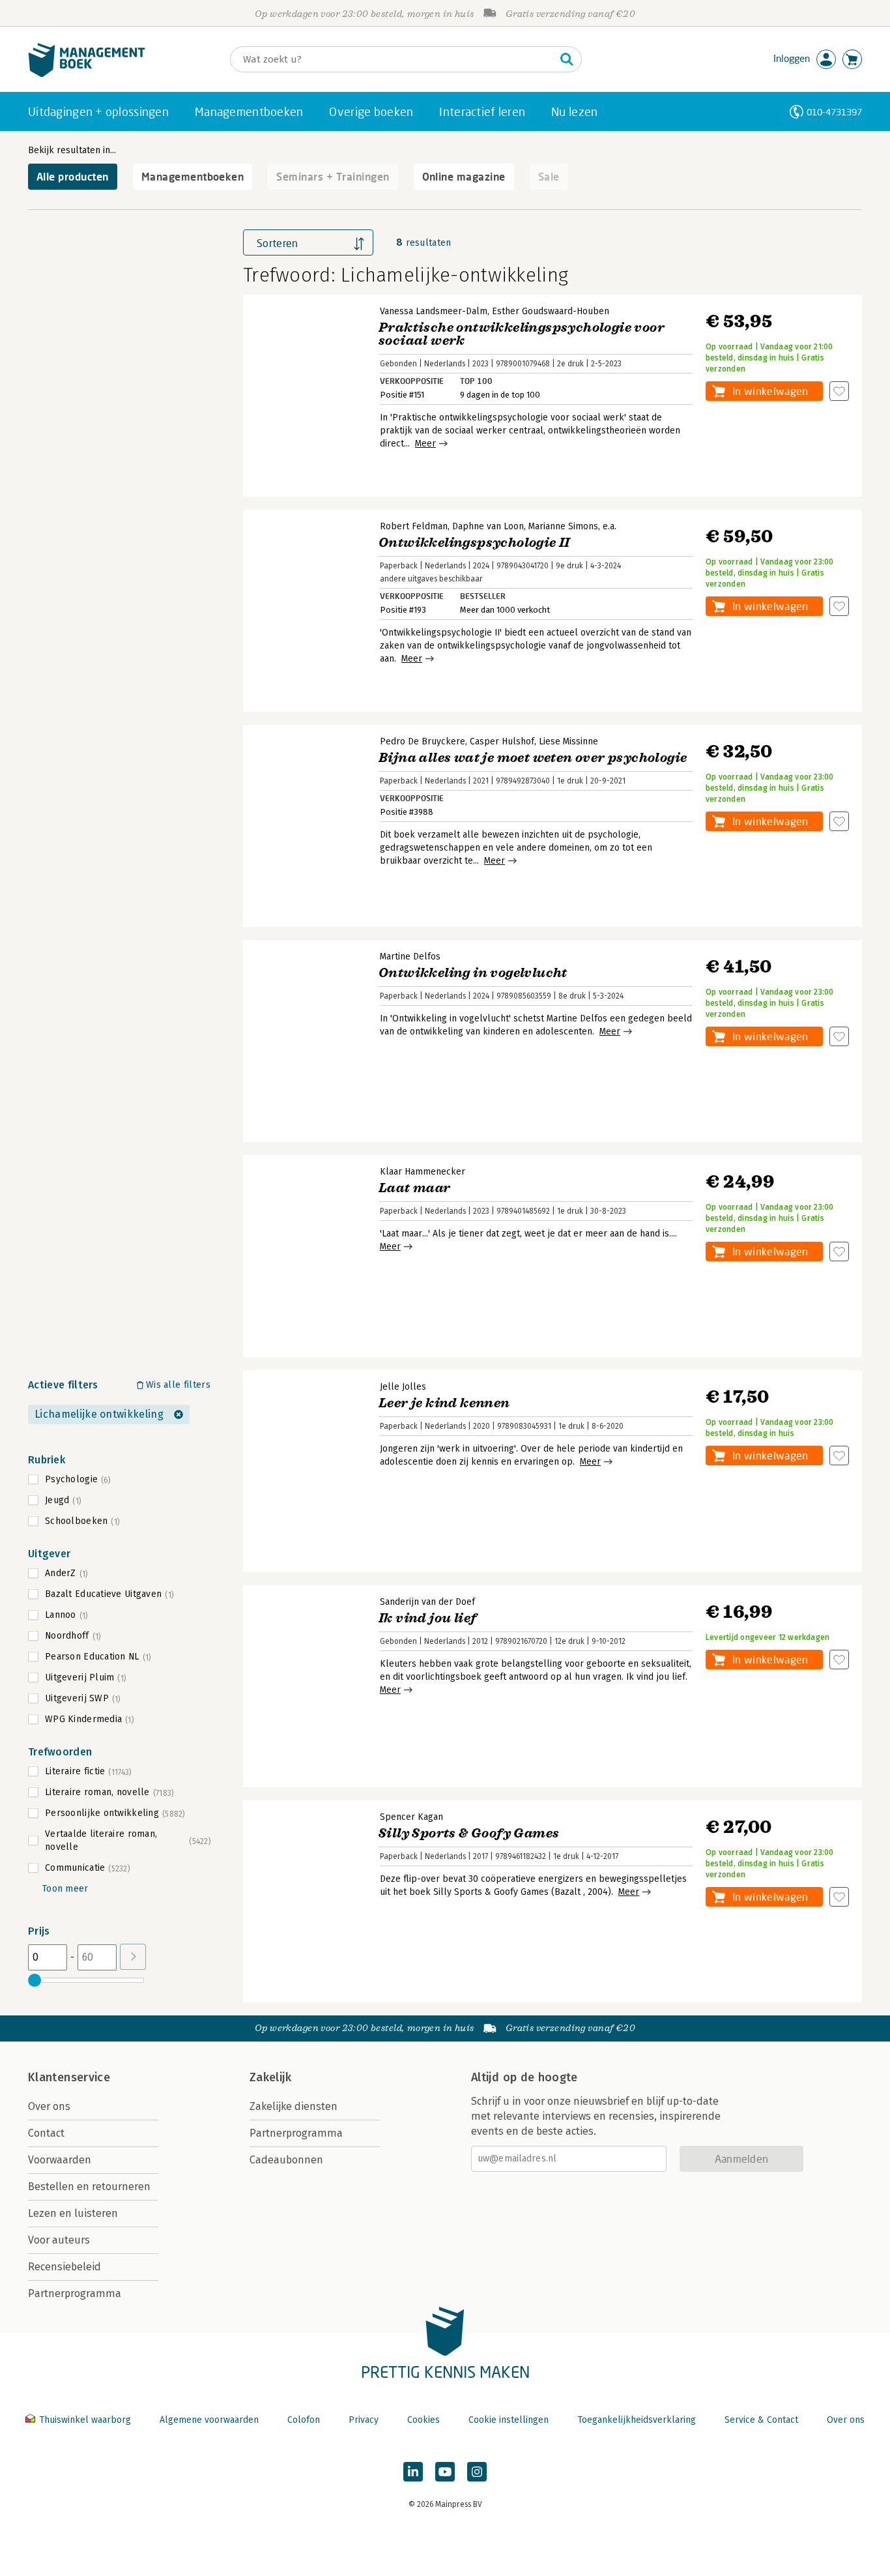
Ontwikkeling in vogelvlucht (473, 973)
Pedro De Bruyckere (423, 741)
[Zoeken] (567, 59)
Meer (425, 444)
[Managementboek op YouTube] (445, 2472)
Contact (46, 2133)
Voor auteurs (59, 2240)
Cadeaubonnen (286, 2160)
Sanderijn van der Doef (427, 1602)
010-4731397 (834, 112)
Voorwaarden (60, 2160)
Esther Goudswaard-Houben (551, 311)
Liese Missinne (568, 741)
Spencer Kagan (411, 1817)
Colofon (304, 2420)
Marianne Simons (563, 526)
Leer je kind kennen (444, 1403)
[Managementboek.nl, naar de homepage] (87, 74)
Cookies (423, 2420)
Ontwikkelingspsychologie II (474, 543)
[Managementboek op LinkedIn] (413, 2472)
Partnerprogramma (75, 2293)
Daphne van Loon (488, 526)
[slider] (35, 1980)
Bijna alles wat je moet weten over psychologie (533, 758)
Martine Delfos (410, 957)
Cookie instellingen (509, 2420)
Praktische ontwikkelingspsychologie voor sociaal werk (522, 334)
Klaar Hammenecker (423, 1172)
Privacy (364, 2420)
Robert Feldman (414, 526)
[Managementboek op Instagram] (477, 2472)
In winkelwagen (770, 391)
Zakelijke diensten (294, 2106)
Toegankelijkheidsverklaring (637, 2420)
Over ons (49, 2106)
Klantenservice (69, 2077)
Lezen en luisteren (73, 2213)
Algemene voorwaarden (209, 2420)
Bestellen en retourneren (89, 2187)
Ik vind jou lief (427, 1618)
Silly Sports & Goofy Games (469, 1833)
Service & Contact (761, 2420)
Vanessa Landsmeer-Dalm (434, 311)
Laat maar (415, 1188)
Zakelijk (270, 2077)
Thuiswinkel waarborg (85, 2420)
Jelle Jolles (403, 1387)
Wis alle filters (178, 1385)
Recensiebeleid (65, 2267)
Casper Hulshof (502, 741)
